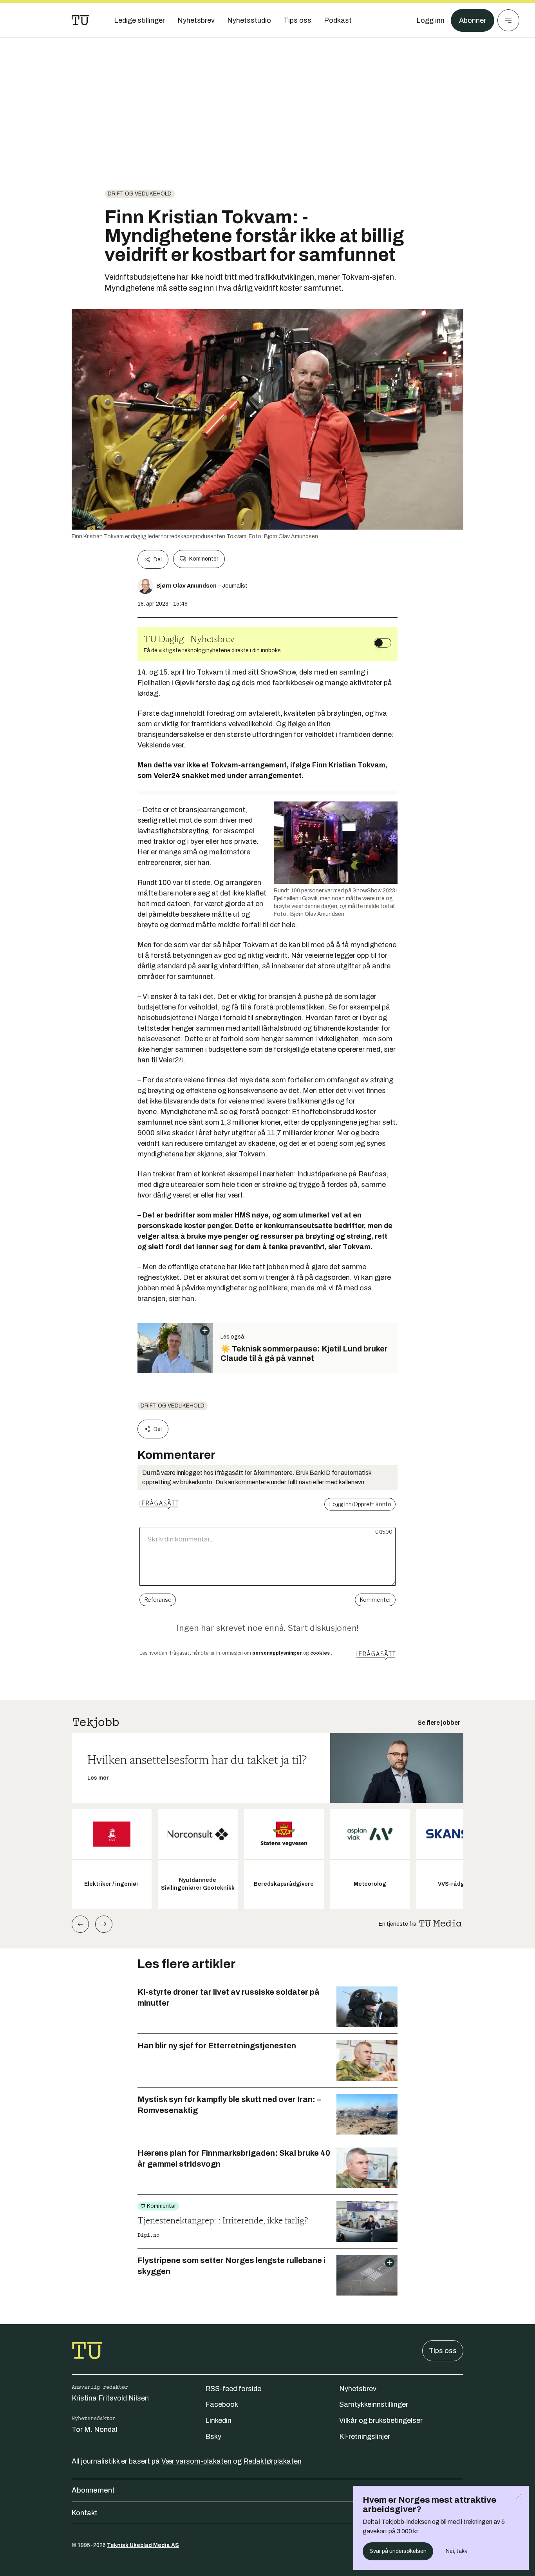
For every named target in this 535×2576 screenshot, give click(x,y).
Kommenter (204, 559)
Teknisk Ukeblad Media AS (143, 2545)
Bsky (213, 2437)
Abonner (473, 20)
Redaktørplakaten (272, 2461)
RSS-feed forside (233, 2389)
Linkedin (218, 2420)
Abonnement (93, 2490)
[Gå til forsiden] (80, 20)
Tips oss (443, 2351)
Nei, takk (456, 2551)
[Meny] (508, 20)
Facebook (222, 2404)
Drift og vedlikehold (140, 194)
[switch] (383, 643)
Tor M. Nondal (95, 2429)
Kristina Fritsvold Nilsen (110, 2398)
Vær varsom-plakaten (196, 2461)
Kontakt (85, 2513)
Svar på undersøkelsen (398, 2551)
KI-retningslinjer (365, 2437)
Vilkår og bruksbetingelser (381, 2420)
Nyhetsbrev (358, 2389)
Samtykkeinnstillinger (374, 2404)
